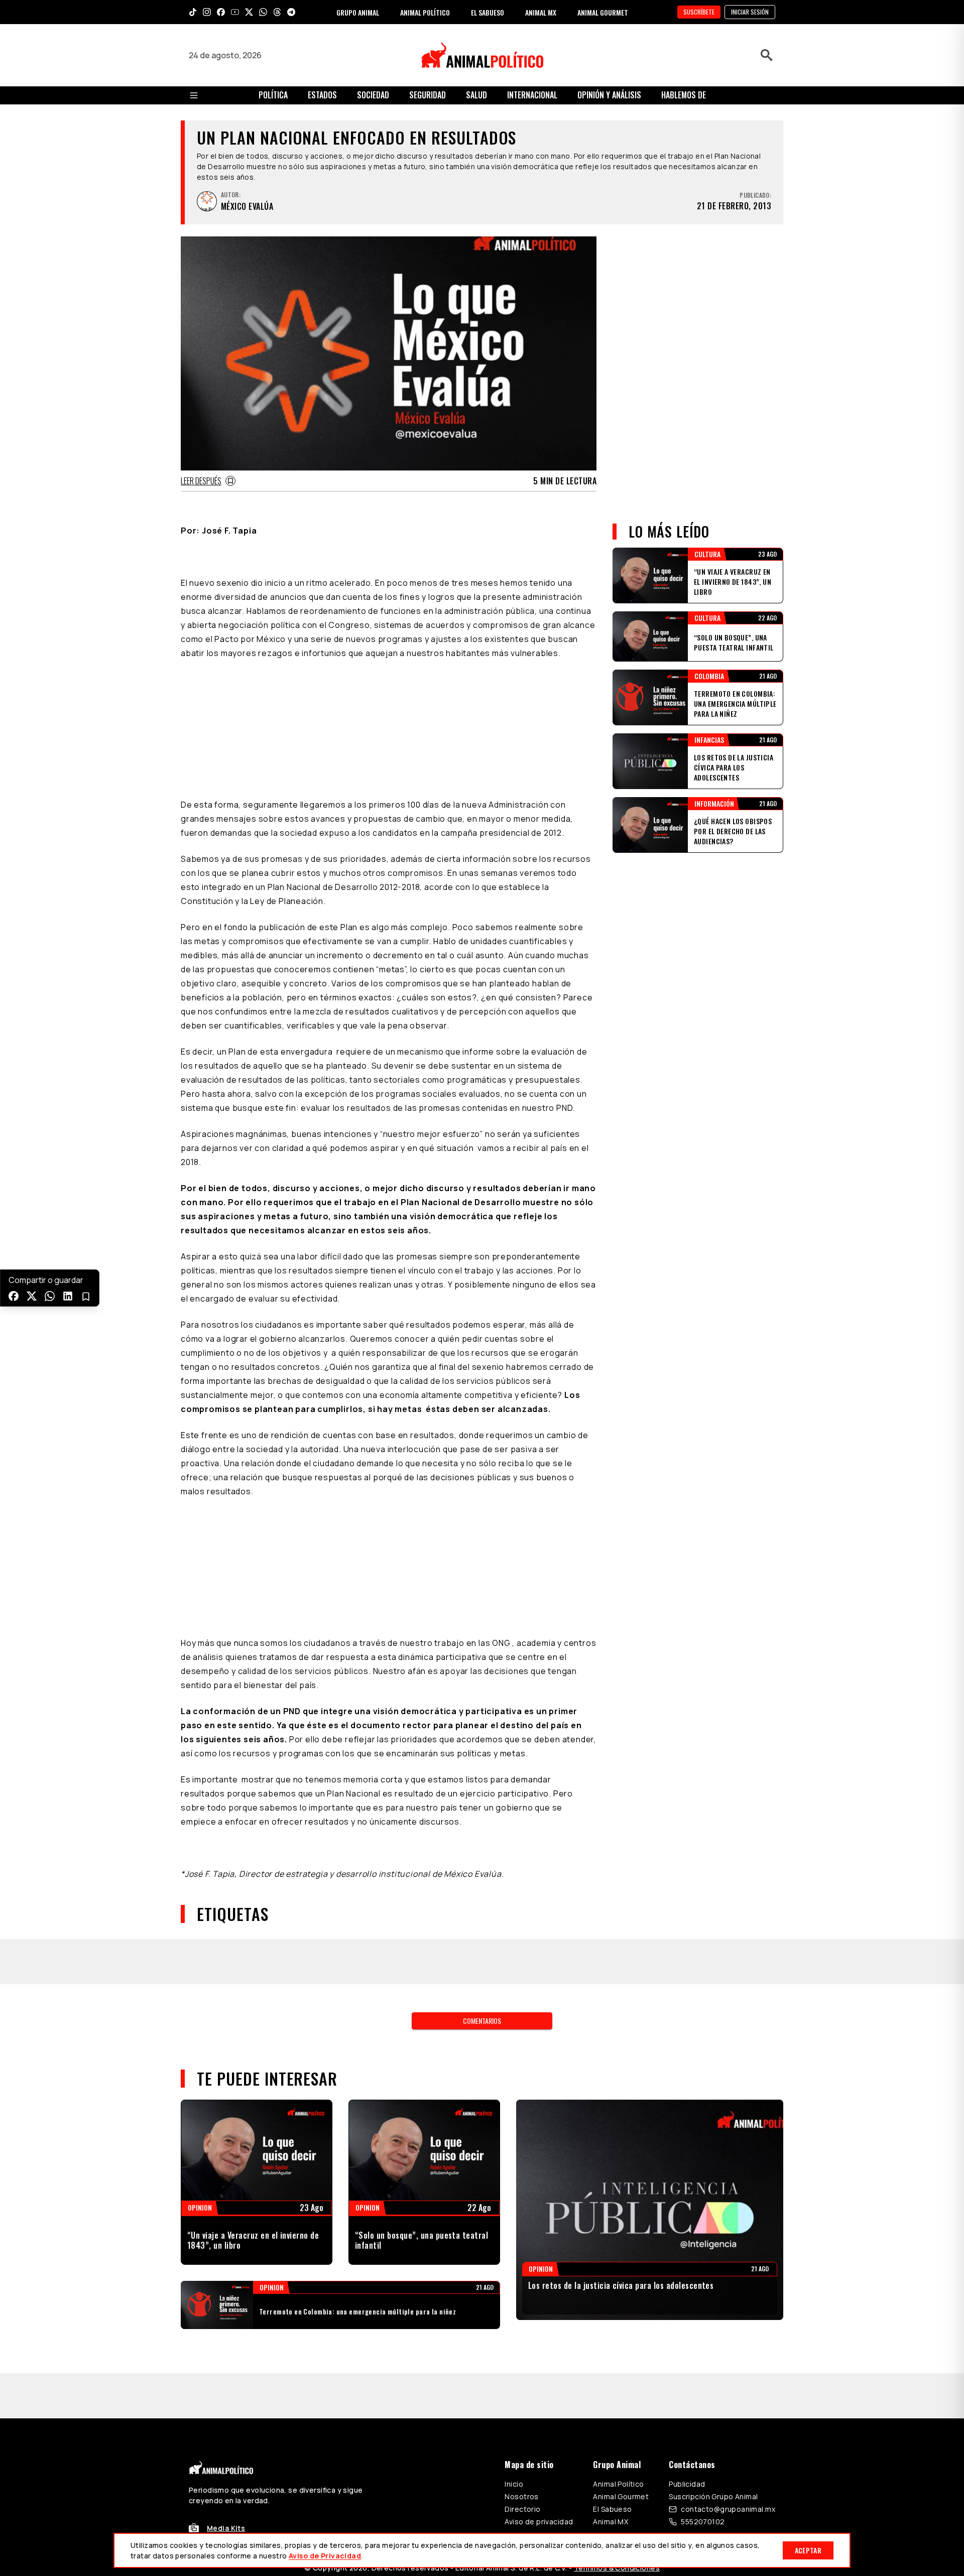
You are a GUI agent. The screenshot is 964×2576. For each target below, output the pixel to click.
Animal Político (618, 2484)
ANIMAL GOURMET (603, 12)
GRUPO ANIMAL (358, 12)
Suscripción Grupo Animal (713, 2496)
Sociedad (373, 95)
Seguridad (428, 95)
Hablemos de (684, 95)
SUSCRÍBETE (699, 12)
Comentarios (482, 2021)
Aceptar (808, 2550)
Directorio (522, 2509)
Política (273, 95)
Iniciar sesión (750, 12)
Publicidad (687, 2484)
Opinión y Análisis (609, 95)
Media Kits (226, 2528)
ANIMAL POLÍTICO (425, 12)
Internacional (532, 95)
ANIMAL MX (541, 12)
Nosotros (521, 2496)
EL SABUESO (488, 12)
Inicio (514, 2484)
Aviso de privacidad (539, 2522)
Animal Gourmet (621, 2496)
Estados (322, 95)
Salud (476, 95)
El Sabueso (612, 2509)
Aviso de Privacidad (325, 2556)
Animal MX (611, 2522)
